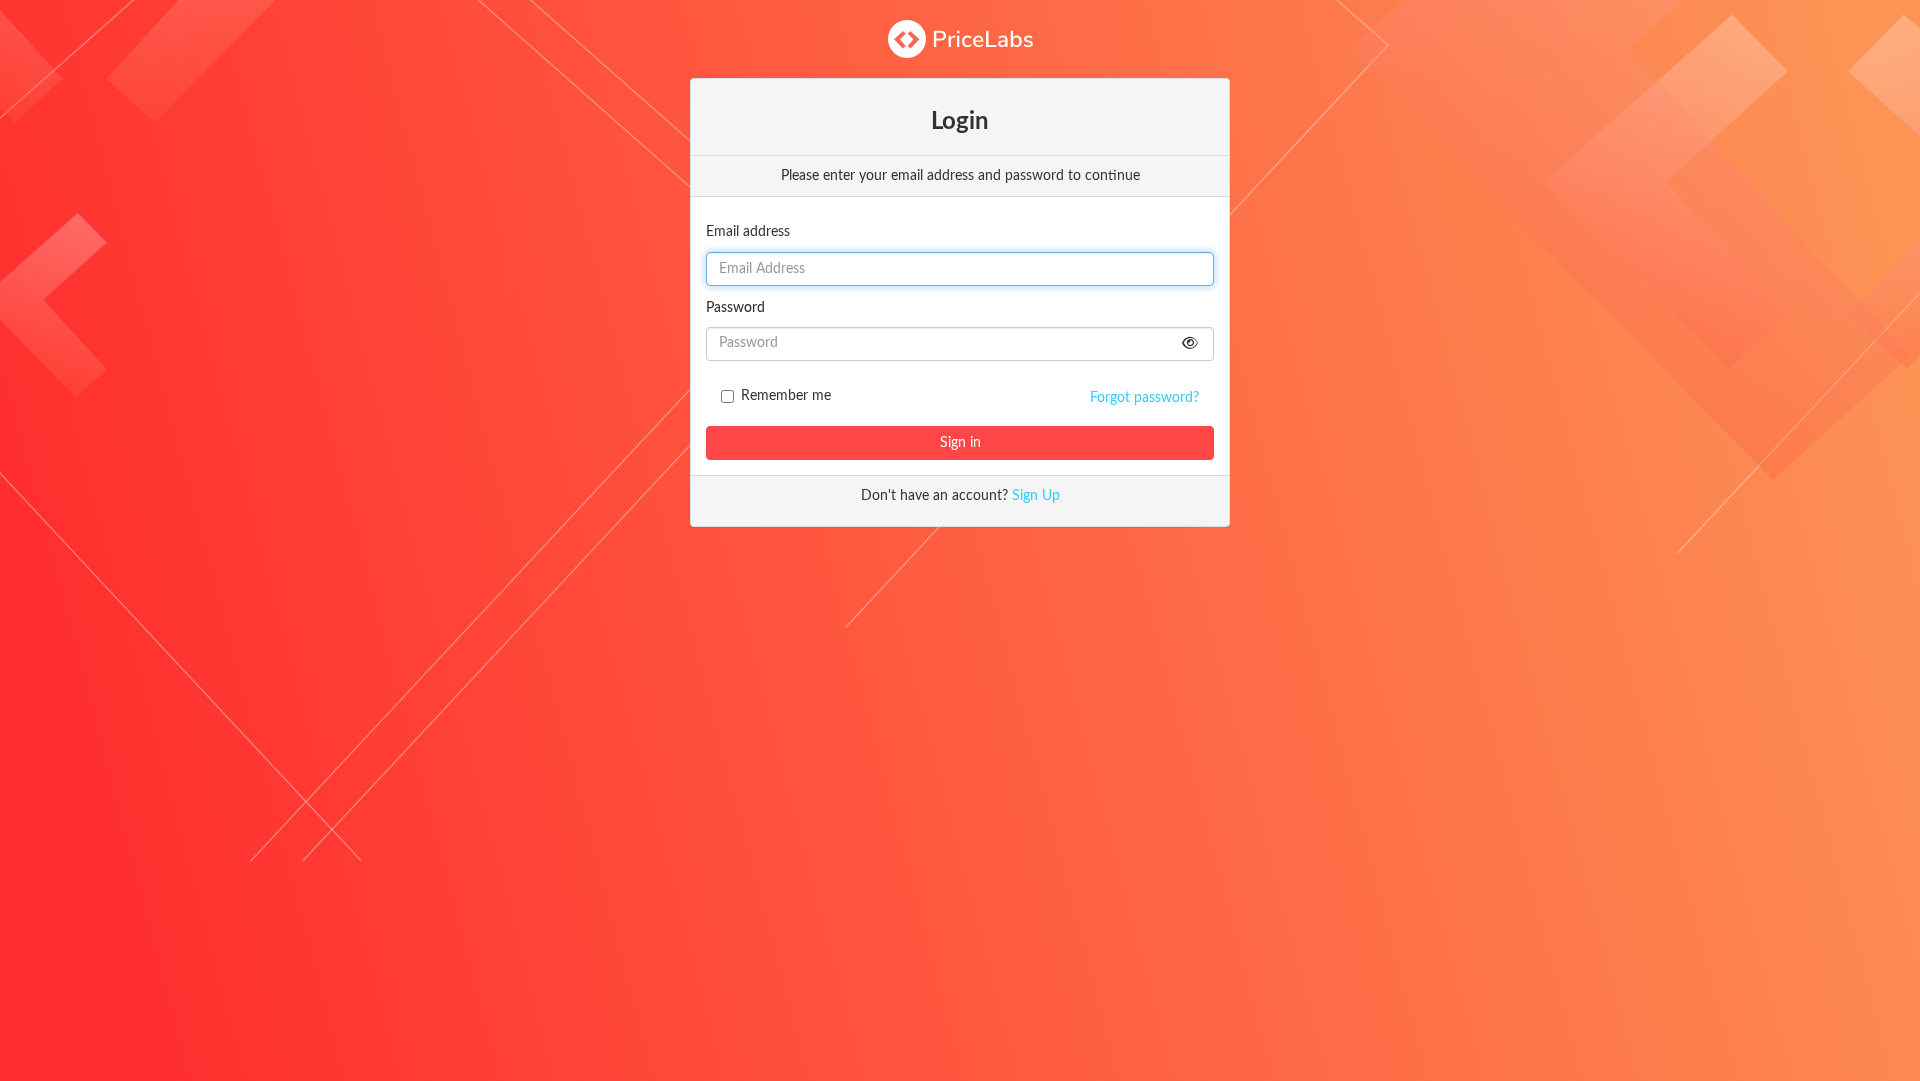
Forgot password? (1144, 398)
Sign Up (1036, 496)
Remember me (786, 396)
